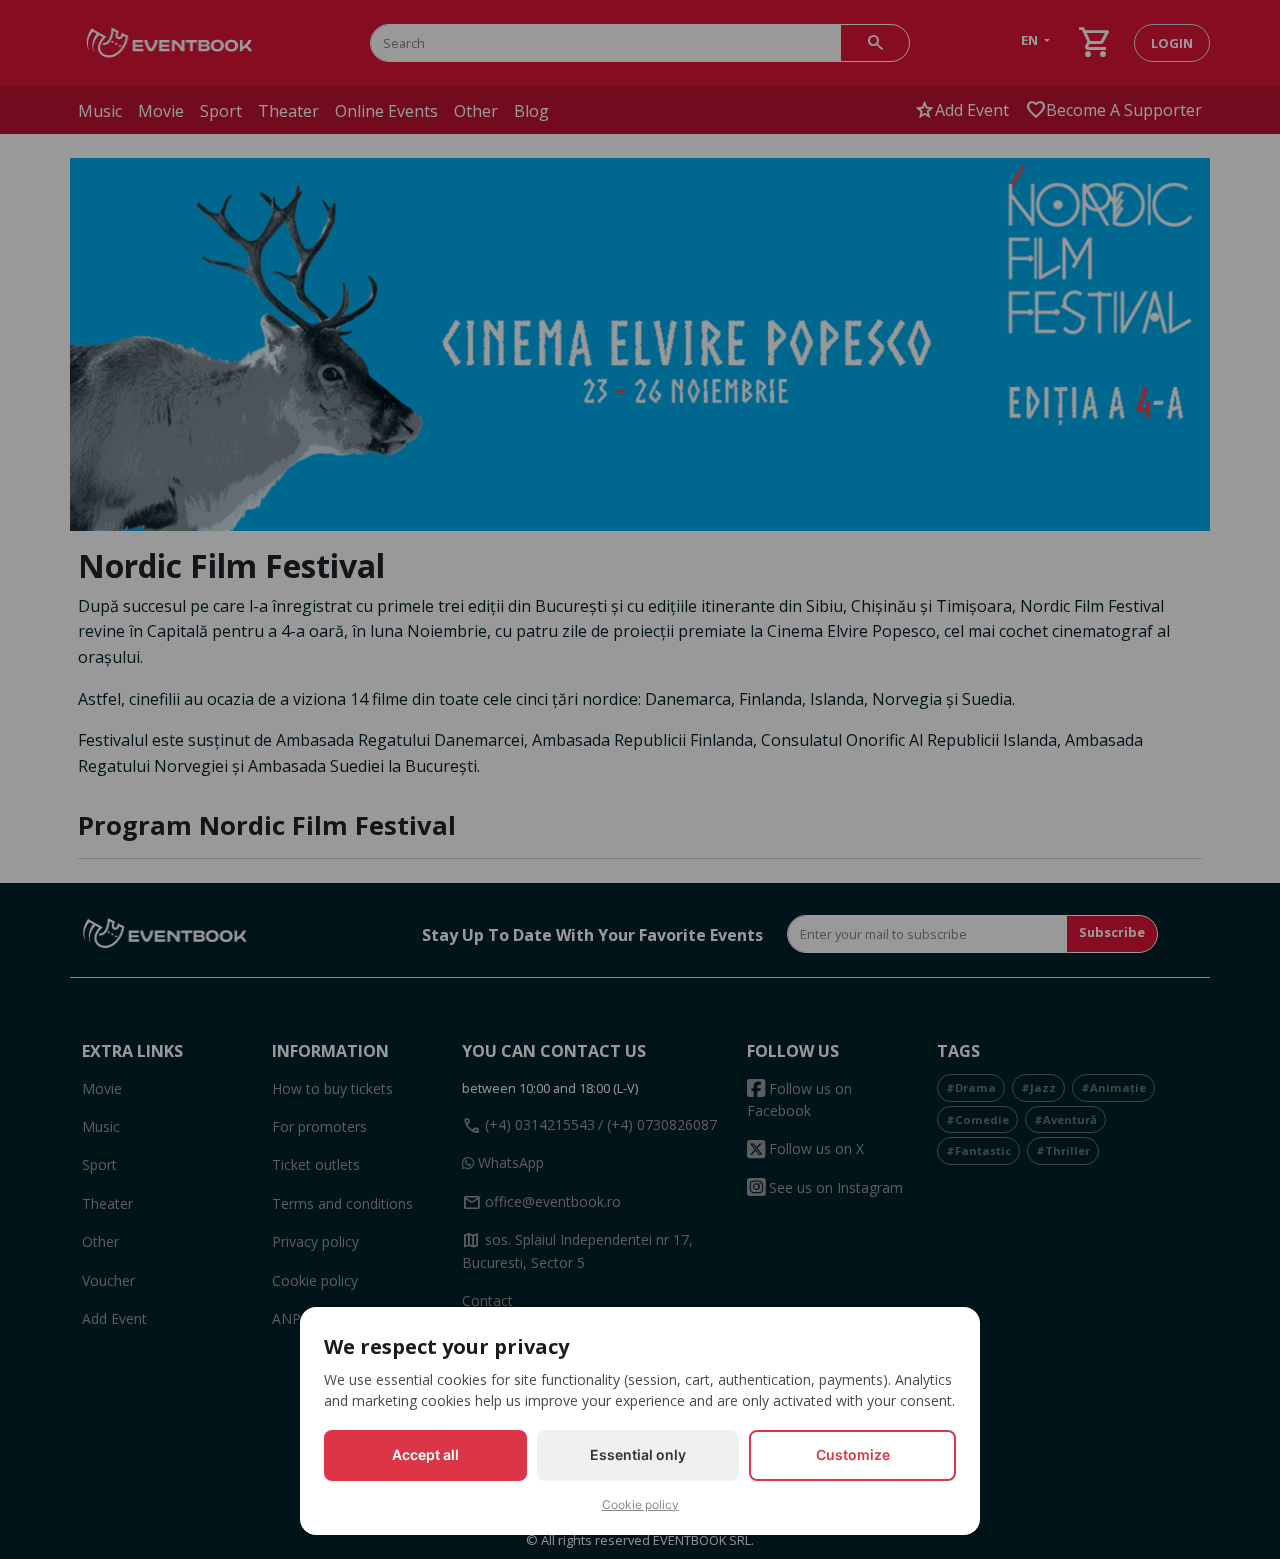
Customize (853, 1454)
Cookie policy (640, 1504)
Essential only (638, 1454)
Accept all (425, 1454)
